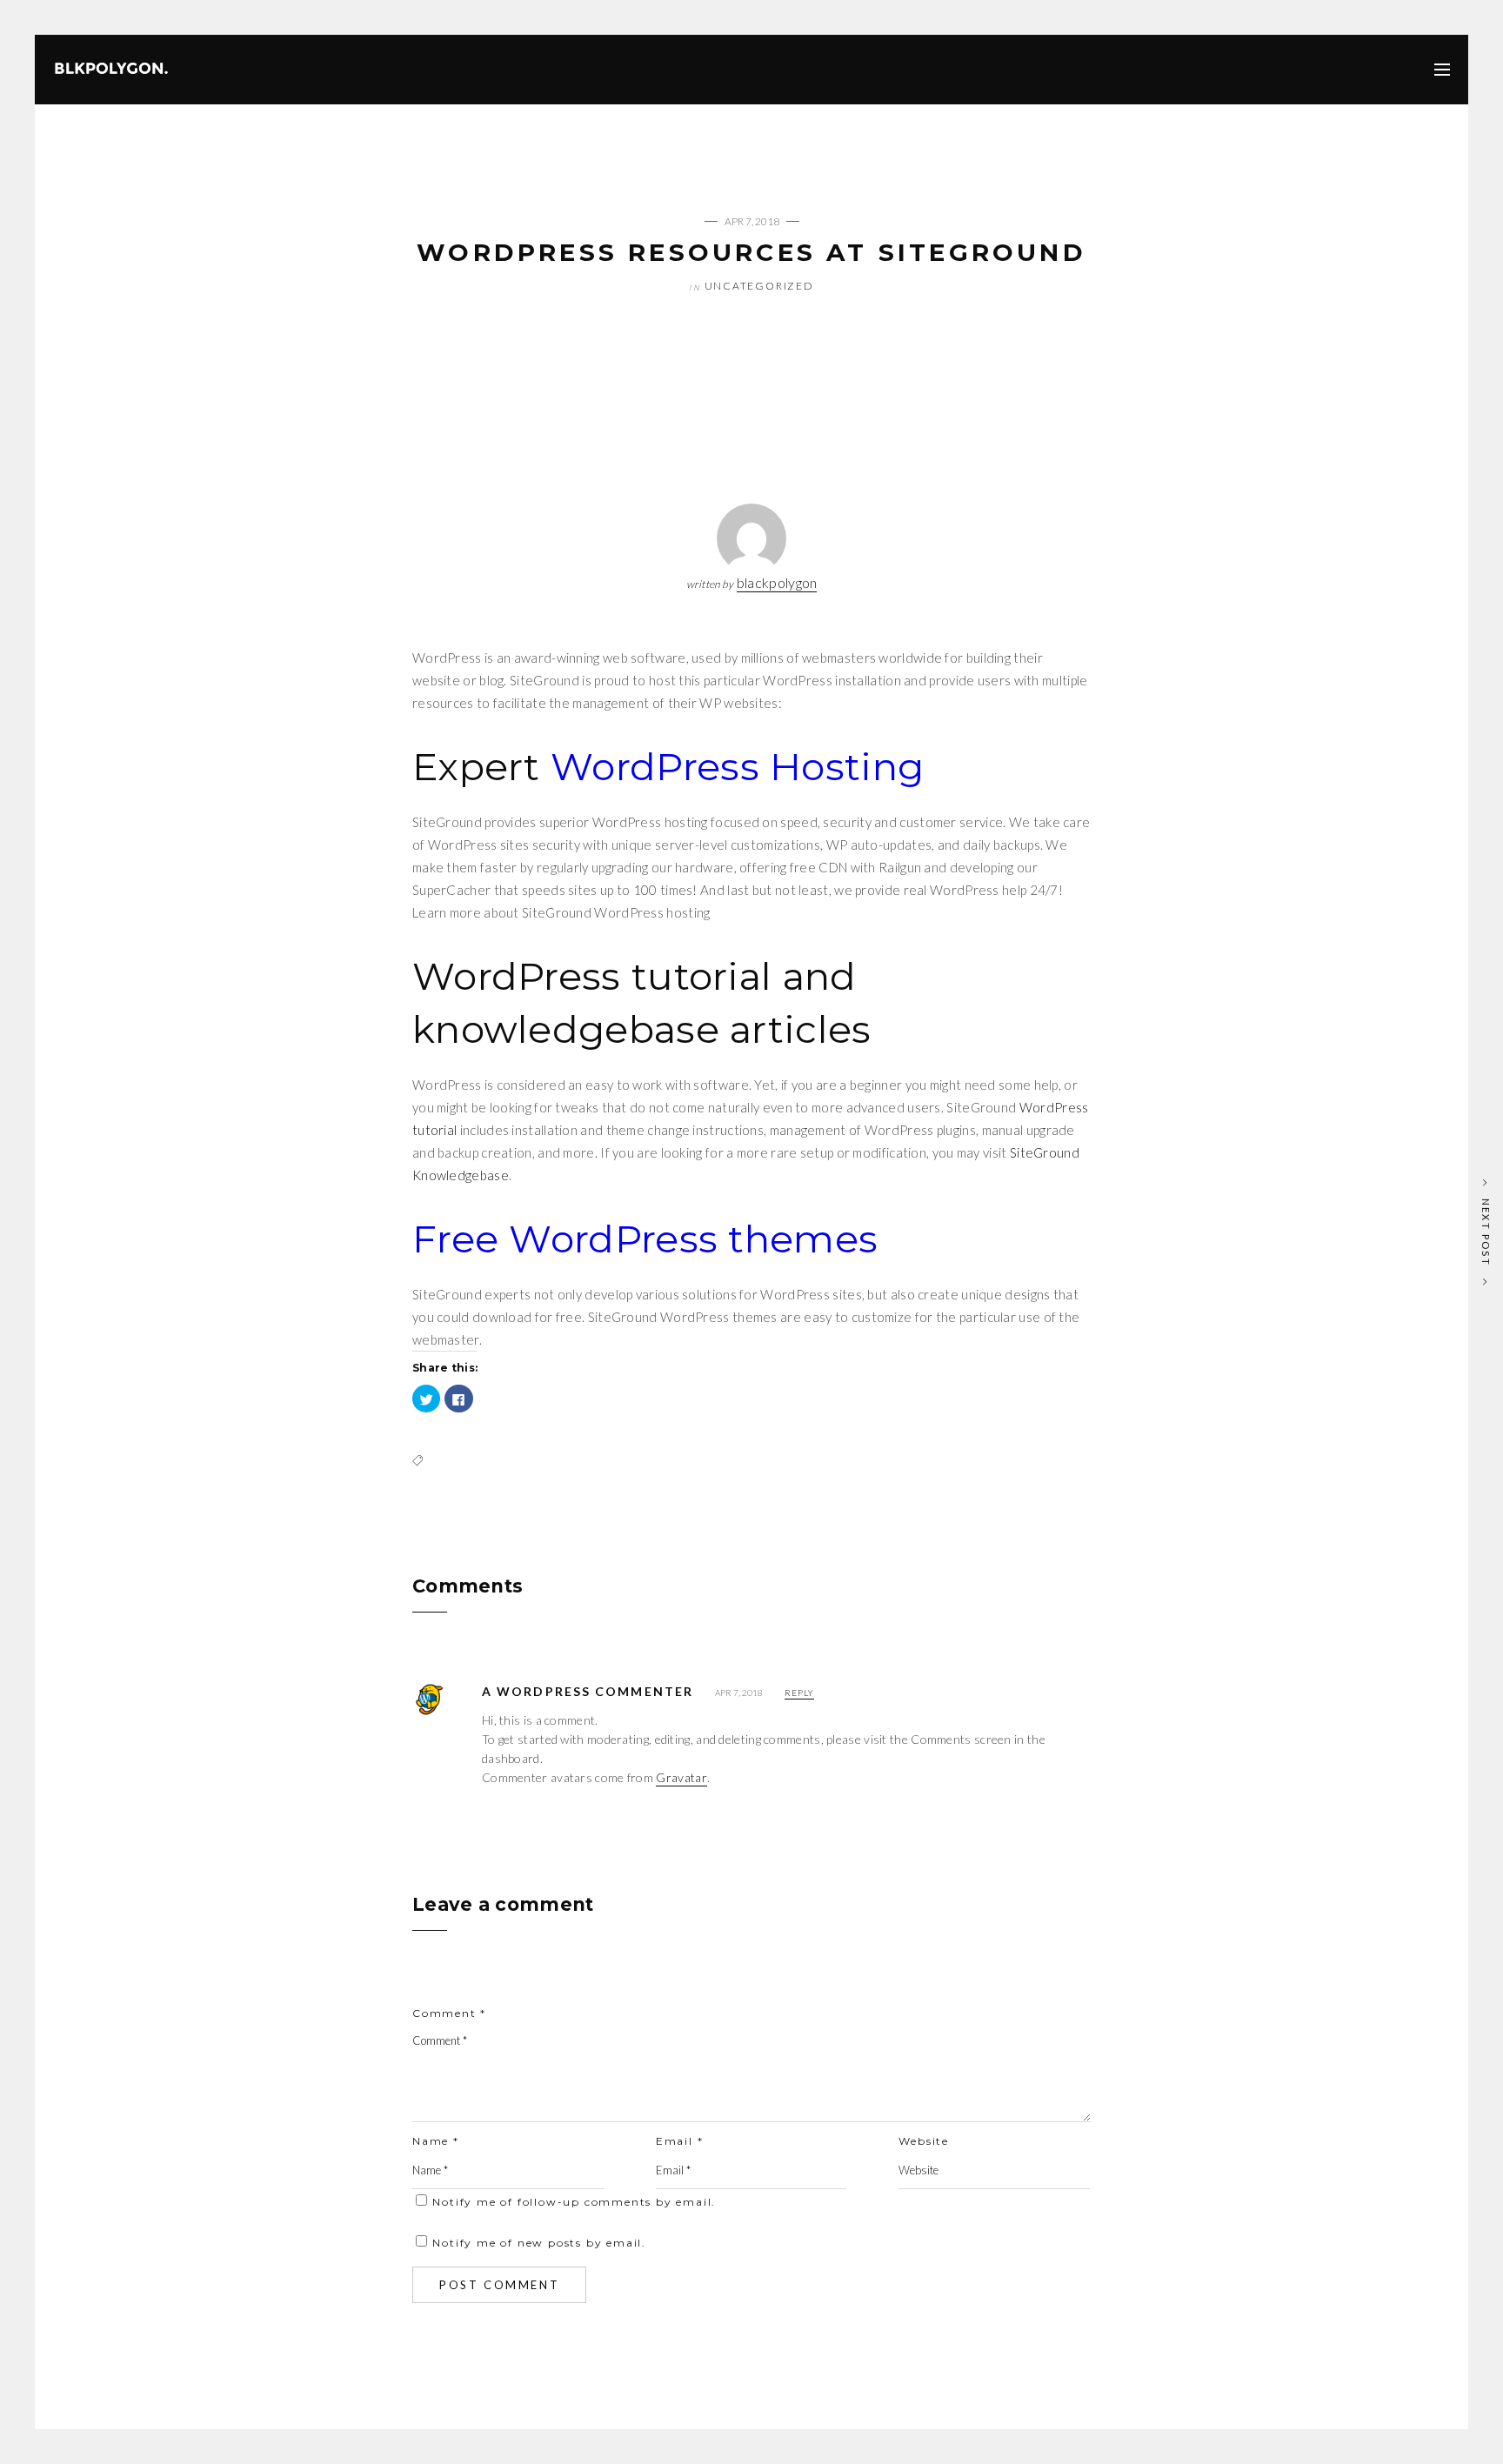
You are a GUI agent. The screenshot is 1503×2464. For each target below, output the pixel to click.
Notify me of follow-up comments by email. (574, 2202)
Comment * (449, 2013)
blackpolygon (777, 582)
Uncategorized (759, 286)
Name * (436, 2141)
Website (924, 2141)
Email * (680, 2141)
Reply (799, 1693)
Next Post (1486, 1232)
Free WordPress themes (645, 1239)
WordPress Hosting (737, 766)
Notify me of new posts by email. (539, 2243)
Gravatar (681, 1777)
